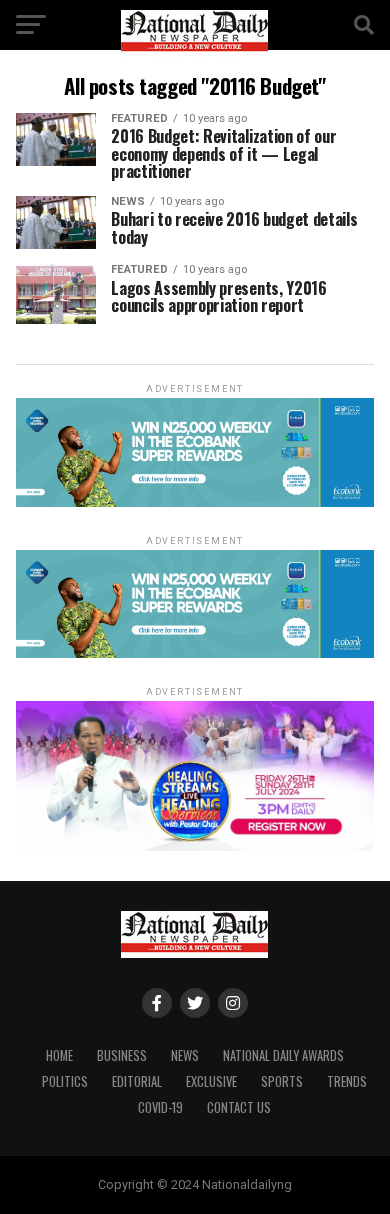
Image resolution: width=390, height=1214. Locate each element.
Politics (65, 1081)
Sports (282, 1081)
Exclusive (211, 1081)
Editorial (137, 1081)
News (185, 1055)
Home (59, 1055)
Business (122, 1055)
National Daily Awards (283, 1055)
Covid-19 (160, 1107)
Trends (347, 1081)
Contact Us (239, 1107)
